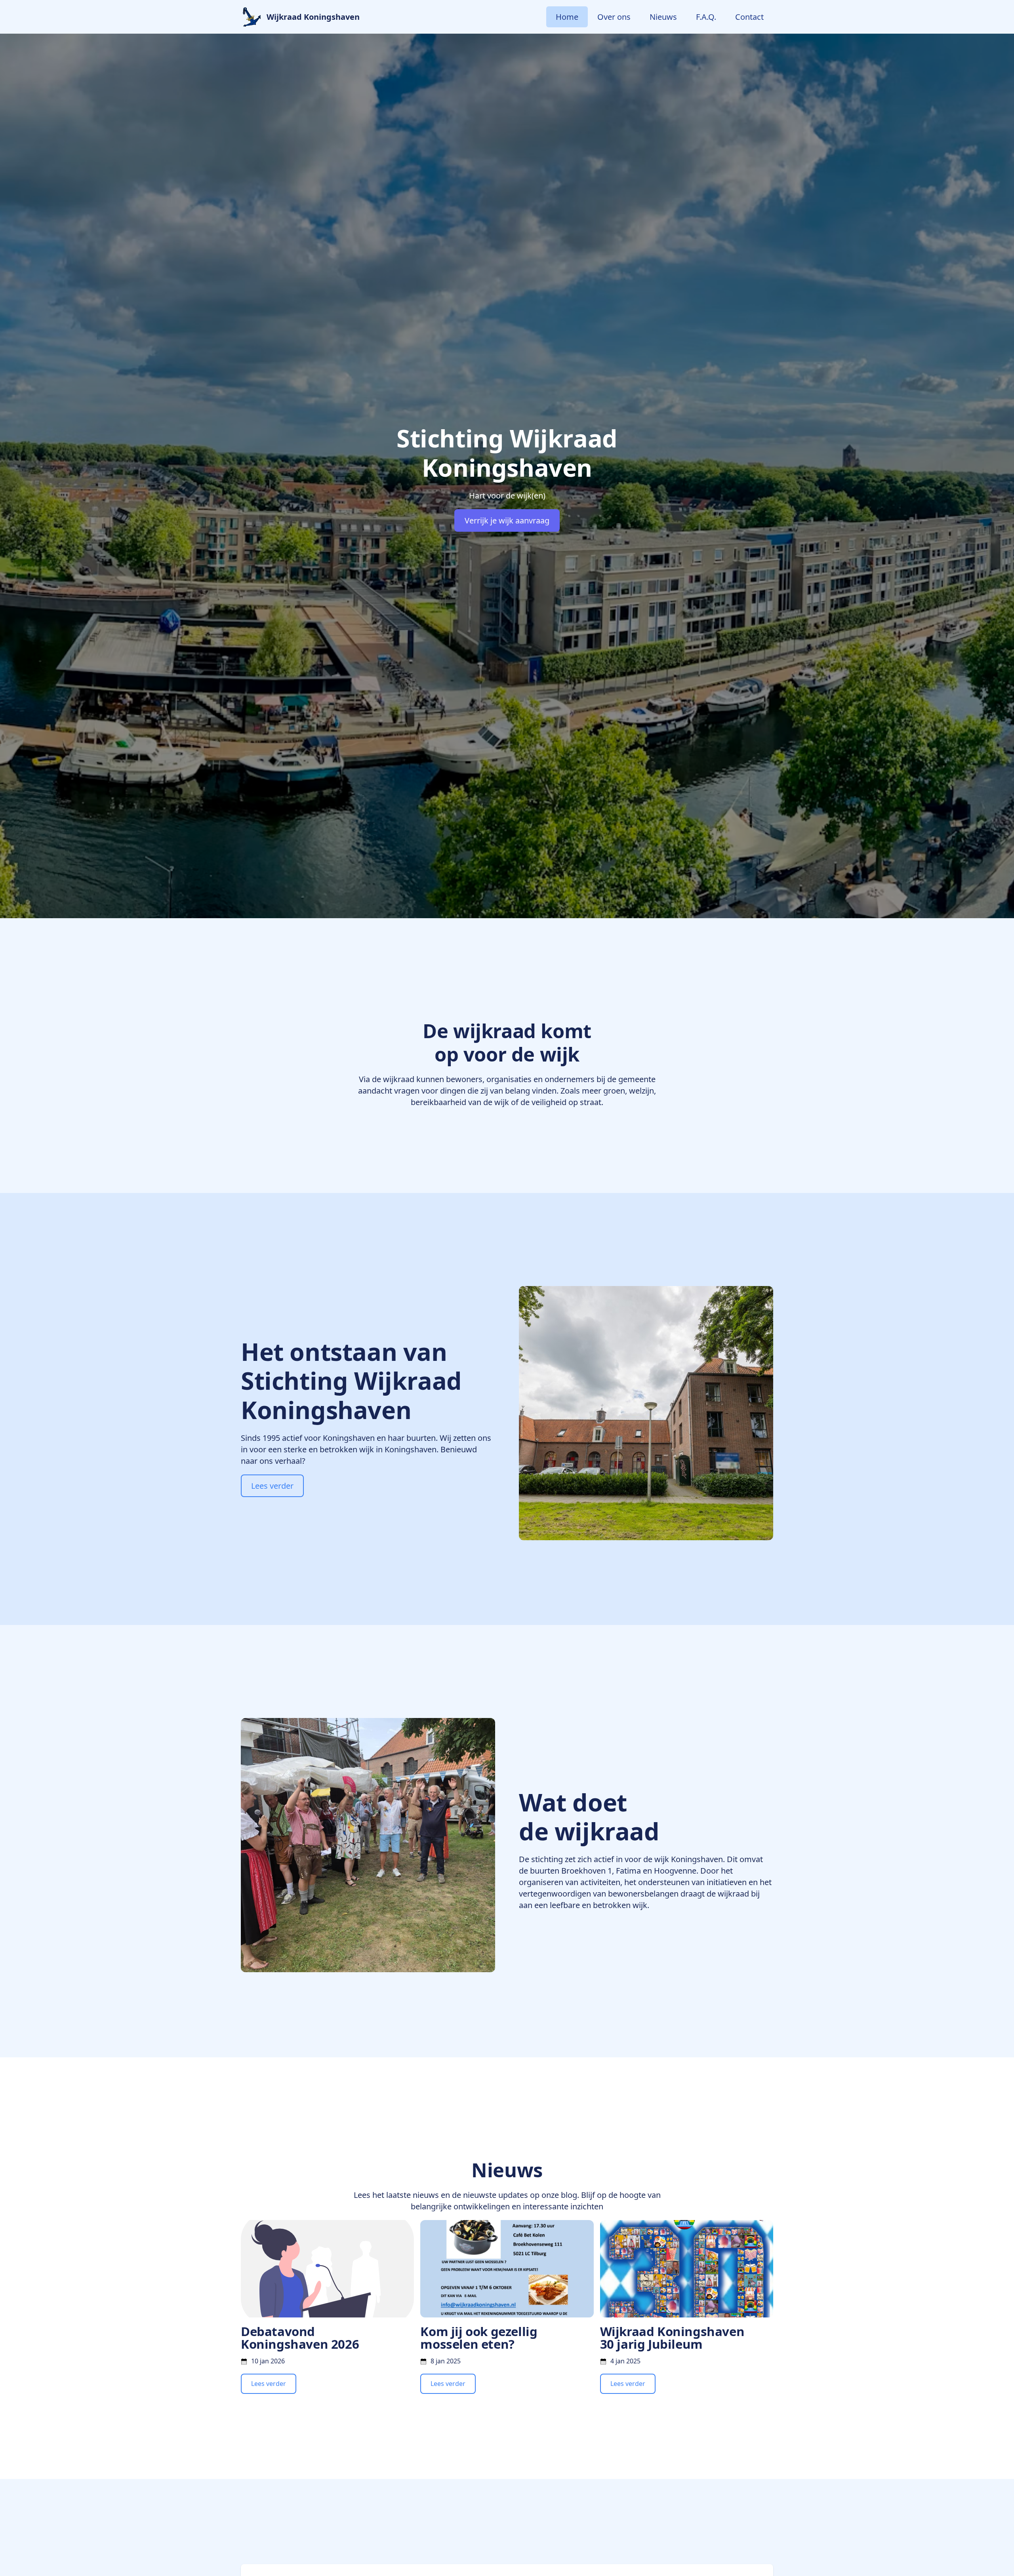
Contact (749, 17)
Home (567, 17)
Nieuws (663, 17)
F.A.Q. (706, 17)
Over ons (614, 17)
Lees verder (272, 1486)
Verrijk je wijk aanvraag (507, 520)
